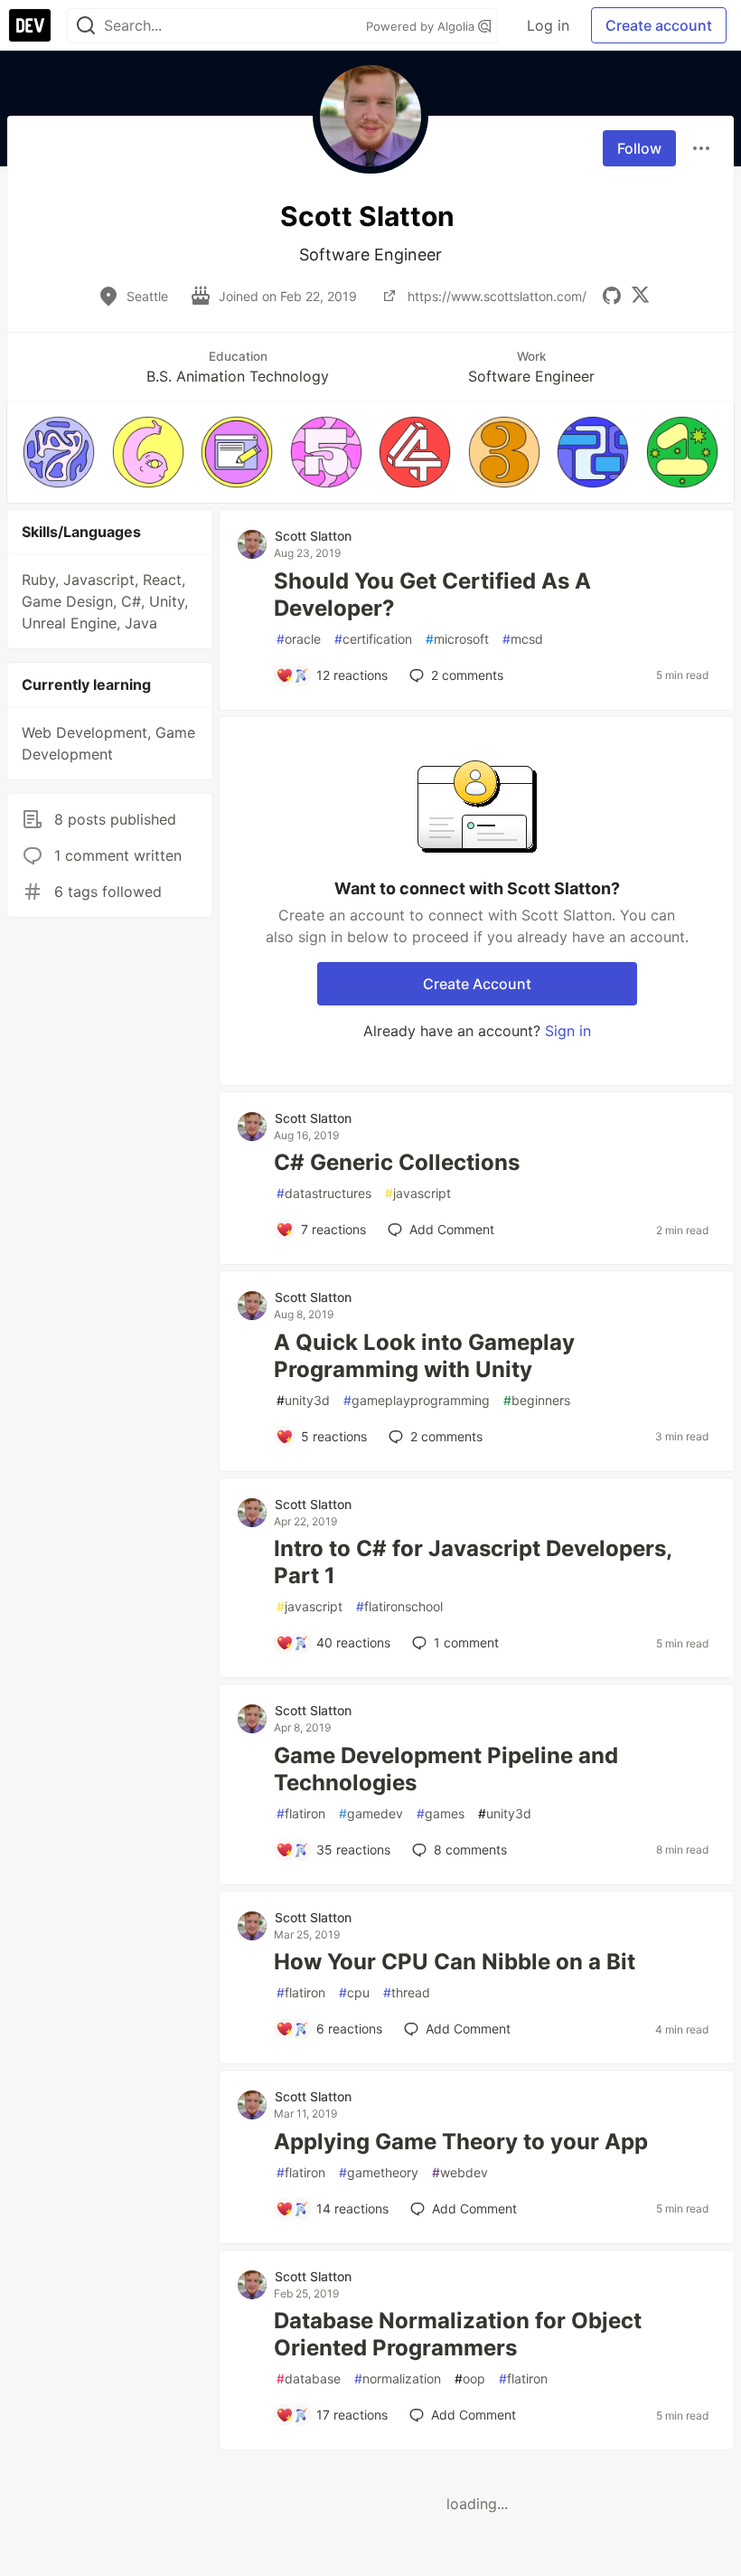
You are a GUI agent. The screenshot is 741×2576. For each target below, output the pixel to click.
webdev (460, 2172)
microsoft (457, 639)
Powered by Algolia (422, 26)
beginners (537, 1400)
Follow (639, 148)
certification (373, 639)
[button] (59, 452)
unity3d (303, 1400)
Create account (659, 25)
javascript (418, 1193)
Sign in (568, 1031)
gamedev (371, 1813)
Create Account (477, 984)
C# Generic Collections (397, 1162)
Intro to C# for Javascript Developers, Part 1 (473, 1562)
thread (407, 1992)
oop (470, 2378)
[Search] (86, 26)
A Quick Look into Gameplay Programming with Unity (424, 1356)
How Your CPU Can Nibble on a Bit (455, 1962)
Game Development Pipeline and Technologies (446, 1769)
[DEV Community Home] (30, 25)
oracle (299, 639)
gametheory (379, 2172)
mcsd (523, 639)
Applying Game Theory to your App (461, 2142)
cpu (354, 1992)
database (309, 2378)
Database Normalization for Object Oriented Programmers (458, 2334)
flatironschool (399, 1606)
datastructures (324, 1193)
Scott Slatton (313, 536)
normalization (398, 2378)
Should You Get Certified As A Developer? (432, 594)
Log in (548, 25)
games (441, 1813)
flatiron (301, 1813)
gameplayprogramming (417, 1400)
